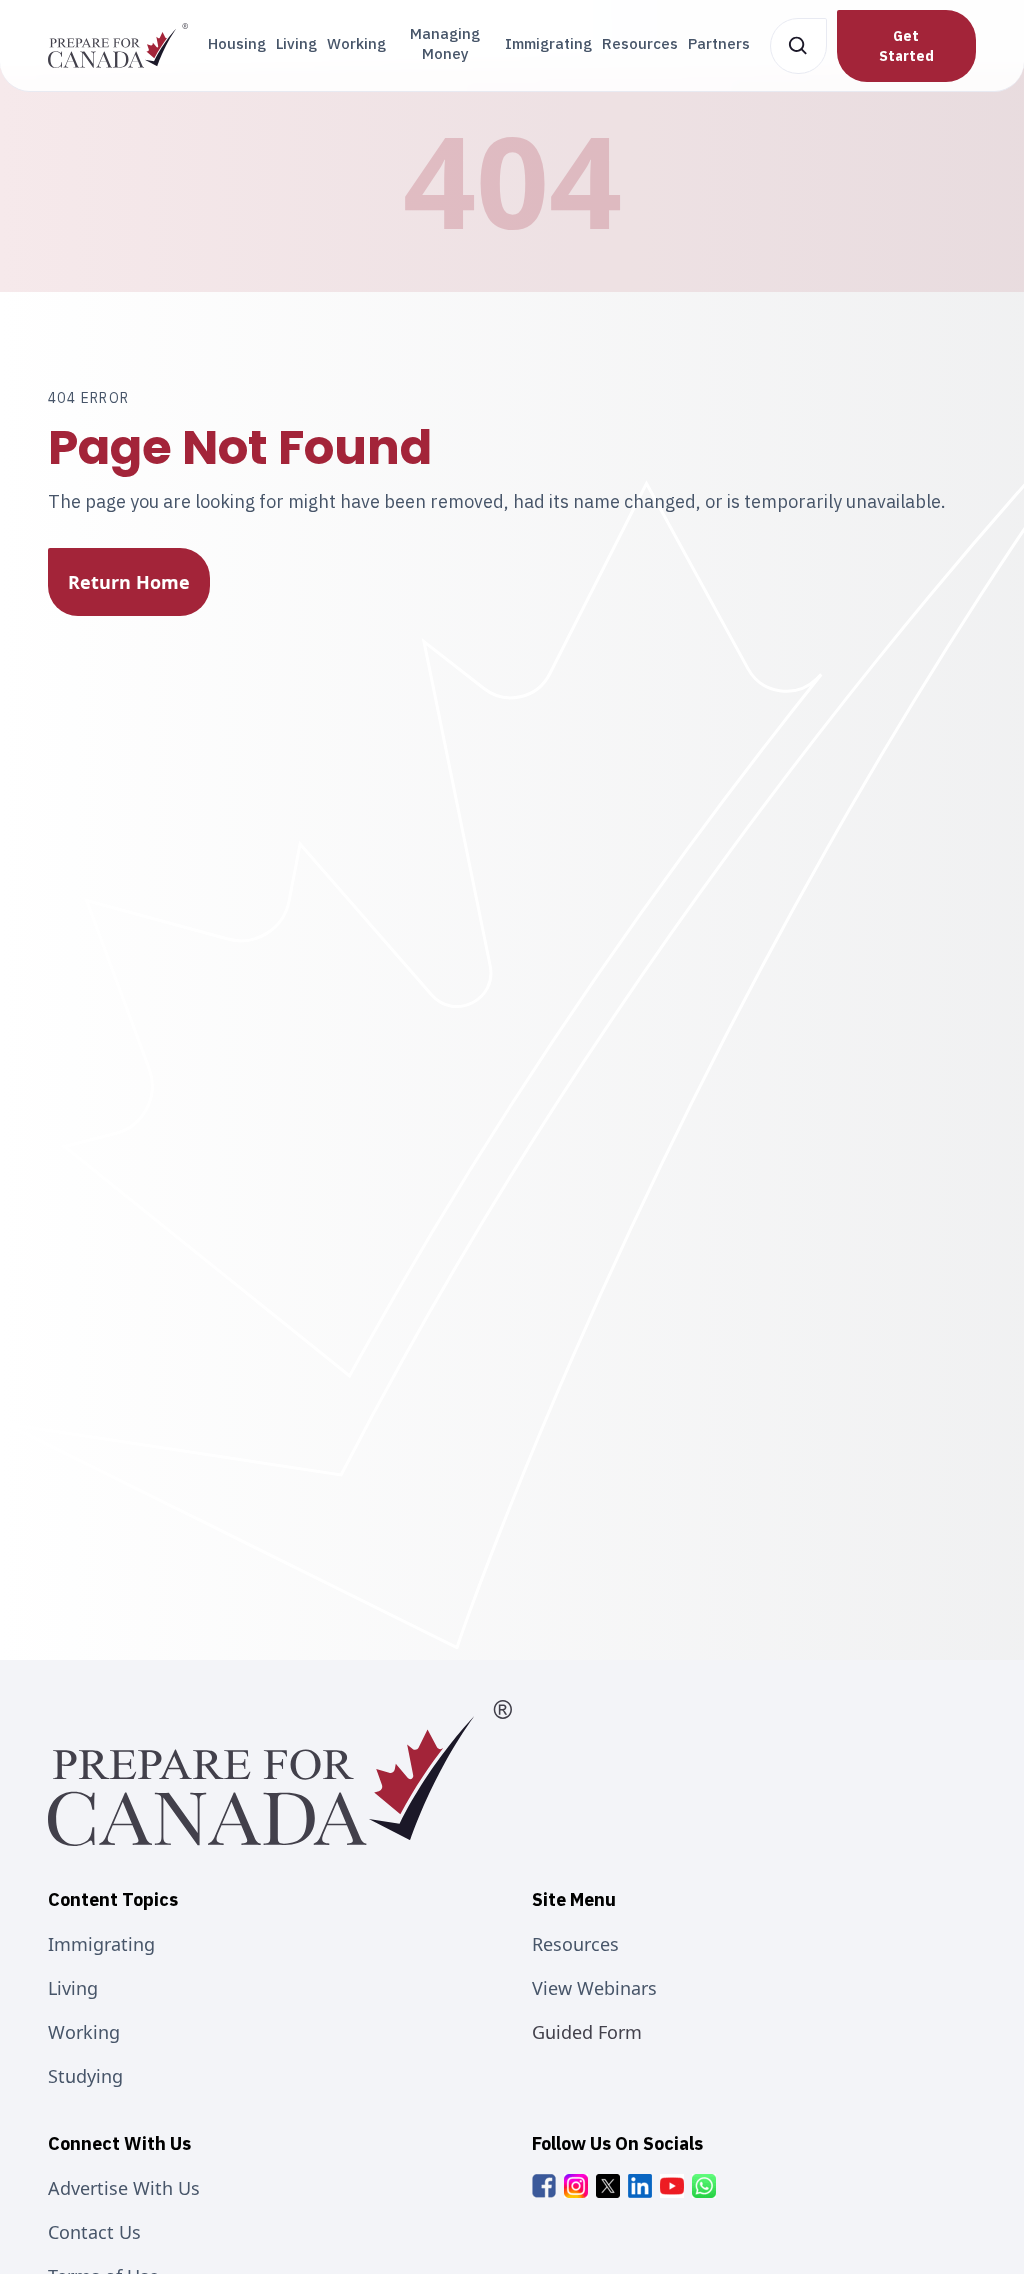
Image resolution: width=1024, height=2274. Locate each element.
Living (296, 43)
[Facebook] (544, 2186)
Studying (85, 2076)
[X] (608, 2186)
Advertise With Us (124, 2188)
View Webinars (594, 1988)
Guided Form (587, 2032)
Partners (719, 43)
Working (356, 43)
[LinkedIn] (640, 2186)
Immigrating (548, 43)
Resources (640, 43)
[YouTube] (672, 2186)
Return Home (129, 582)
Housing (237, 43)
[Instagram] (576, 2186)
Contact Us (94, 2232)
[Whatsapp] (704, 2186)
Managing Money (445, 43)
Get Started (906, 46)
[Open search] (798, 46)
